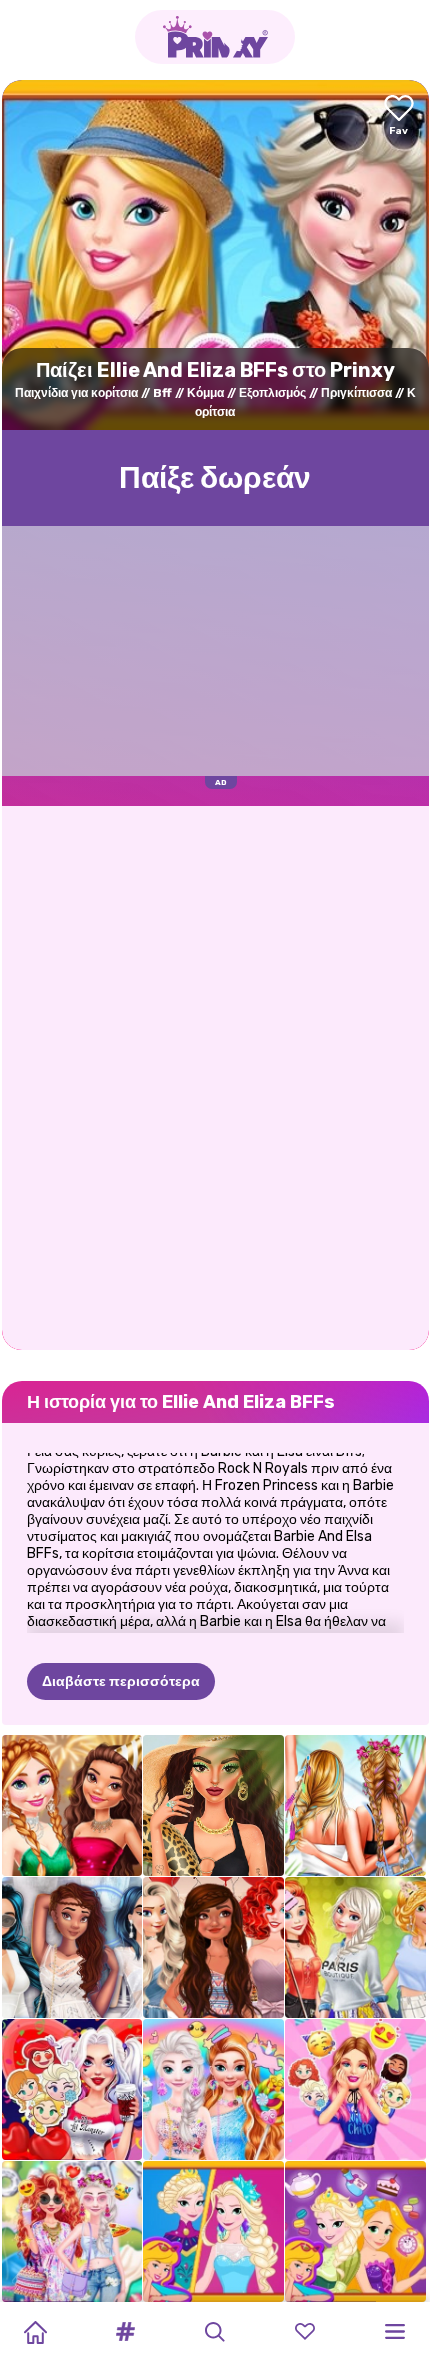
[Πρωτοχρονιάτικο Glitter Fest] (72, 1805)
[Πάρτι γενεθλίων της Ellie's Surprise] (355, 2089)
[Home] (35, 2332)
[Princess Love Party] (72, 2089)
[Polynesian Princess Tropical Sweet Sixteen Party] (213, 1947)
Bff (162, 393)
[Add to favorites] (399, 116)
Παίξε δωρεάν (215, 478)
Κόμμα (205, 393)
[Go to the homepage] (215, 37)
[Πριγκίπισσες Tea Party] (355, 2231)
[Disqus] (215, 1076)
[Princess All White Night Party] (72, 1947)
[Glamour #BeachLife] (213, 1805)
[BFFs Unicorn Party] (213, 2089)
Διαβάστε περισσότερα (121, 1681)
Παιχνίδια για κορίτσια (76, 393)
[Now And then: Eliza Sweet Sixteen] (213, 2231)
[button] (125, 2332)
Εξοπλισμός (272, 393)
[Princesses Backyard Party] (72, 2231)
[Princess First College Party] (355, 1947)
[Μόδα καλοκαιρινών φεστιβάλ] (355, 1805)
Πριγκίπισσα (356, 393)
